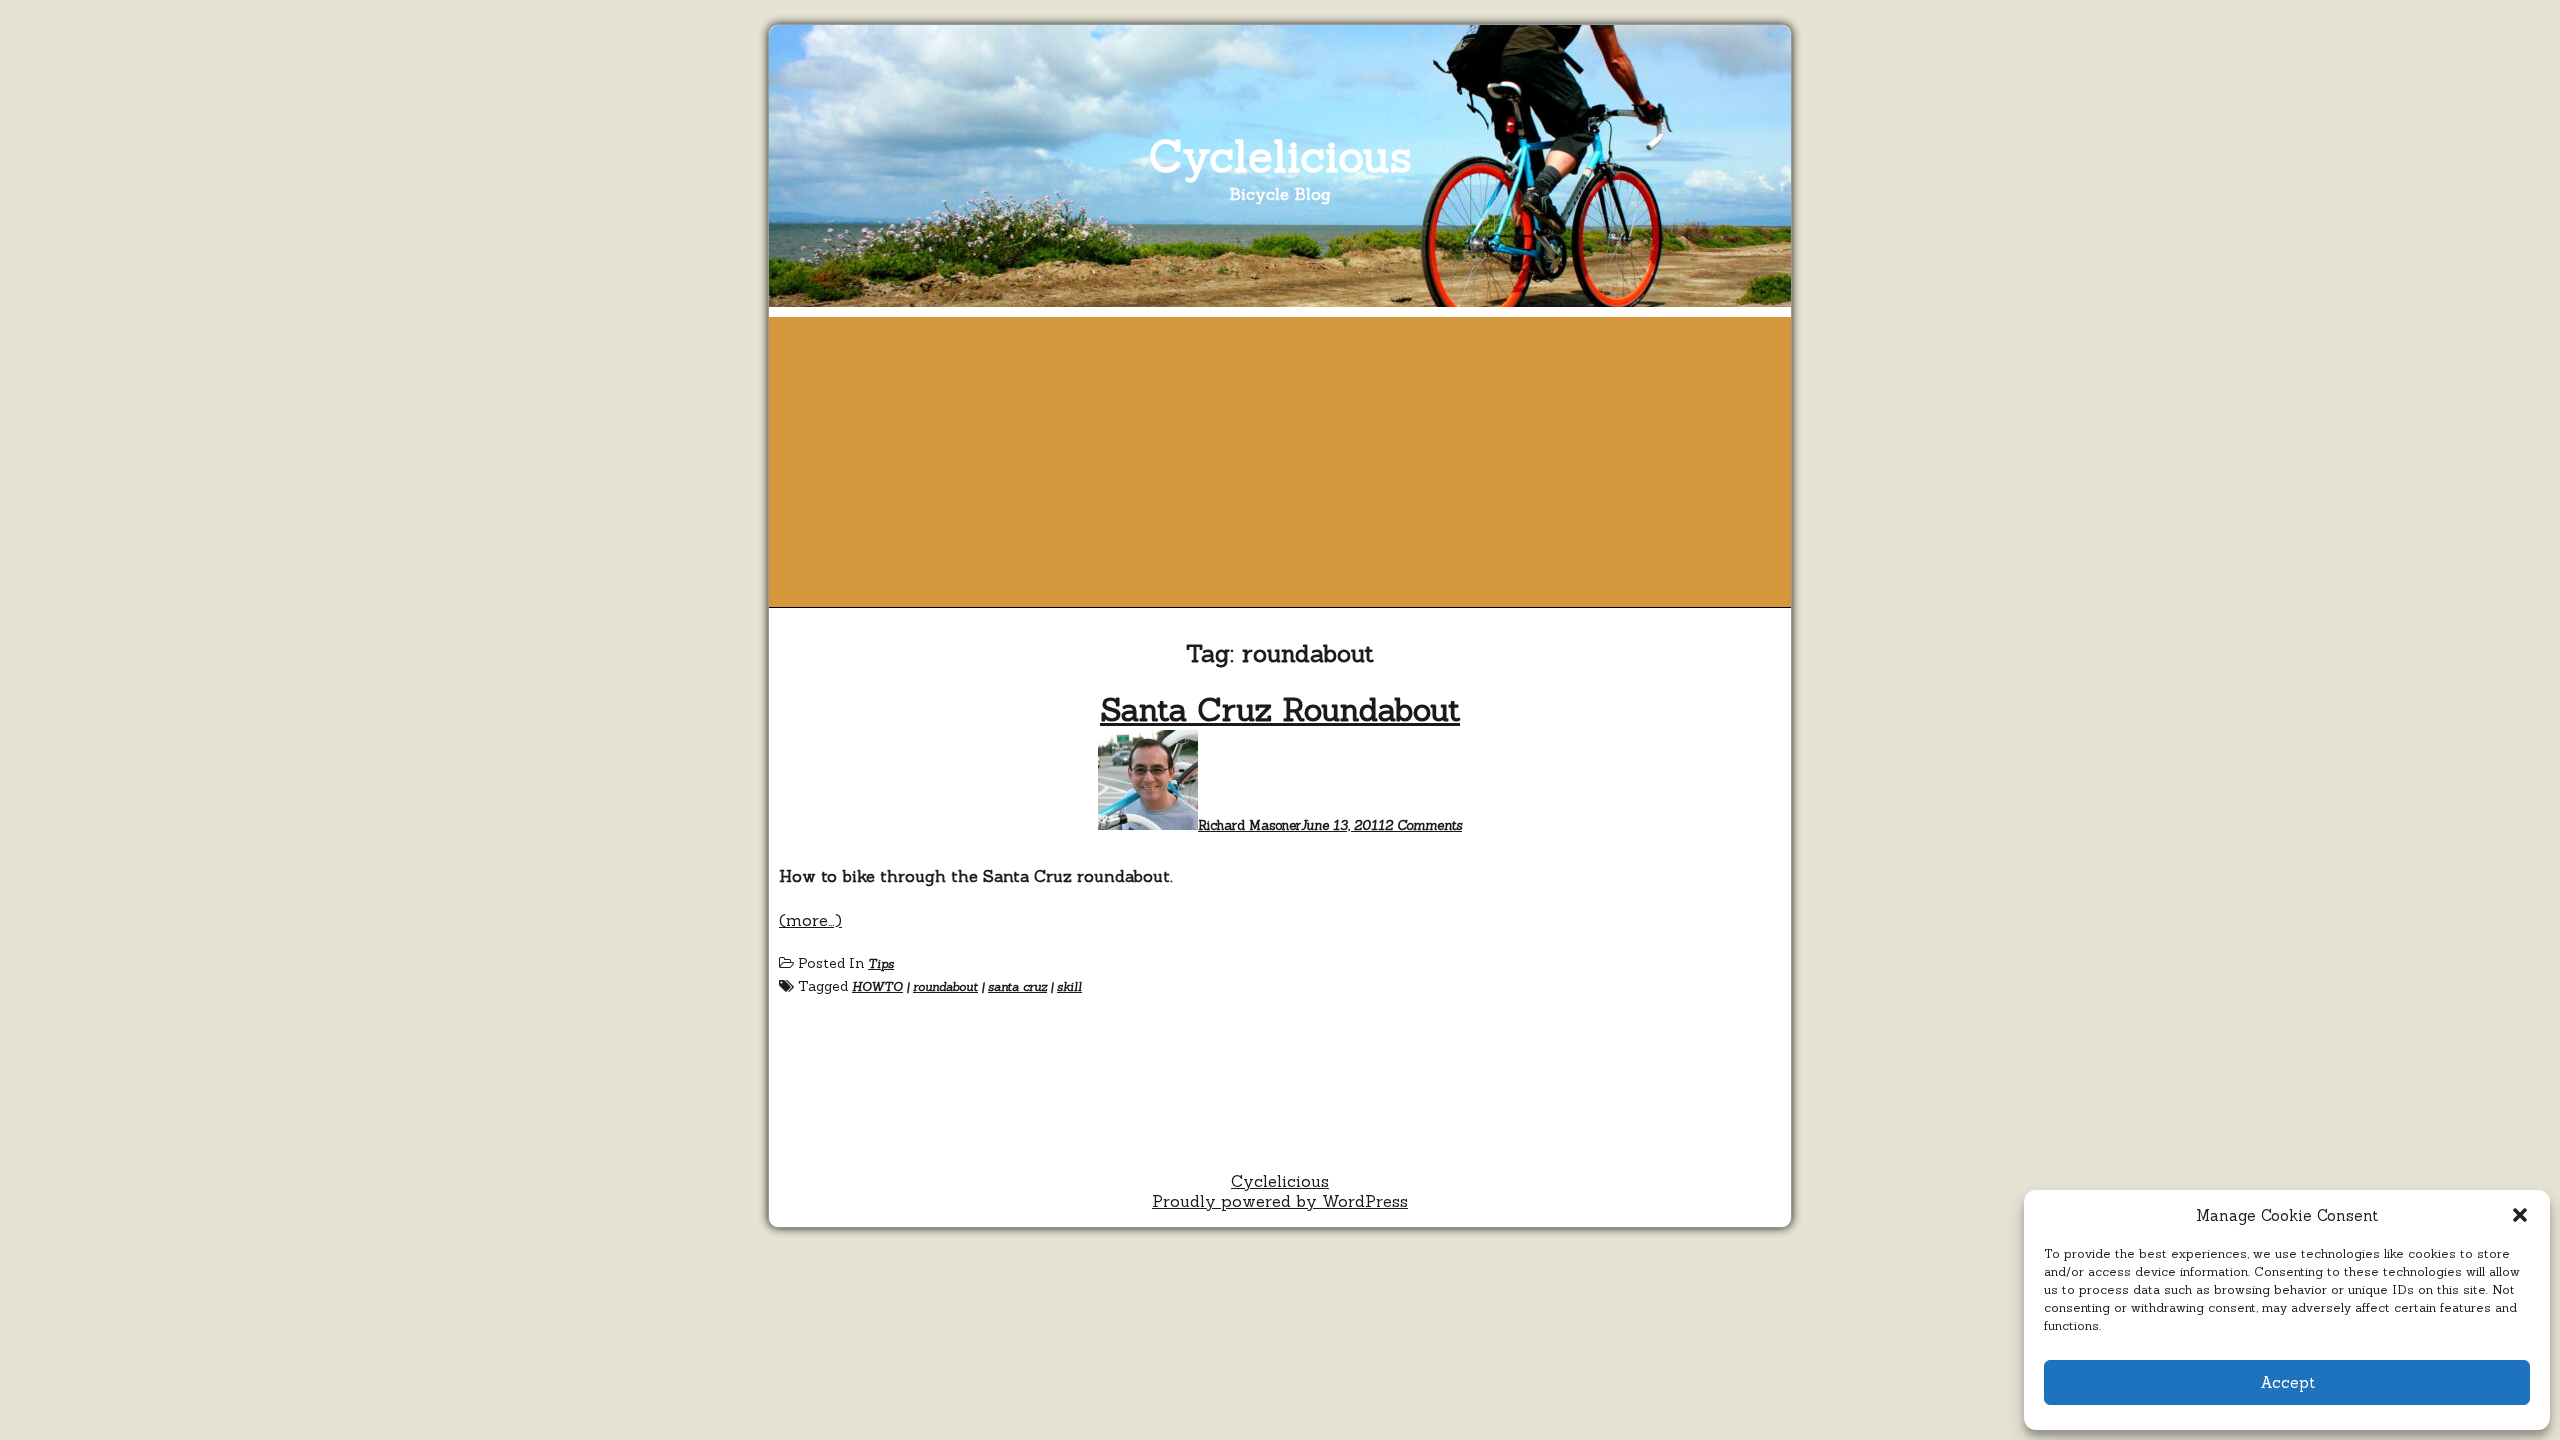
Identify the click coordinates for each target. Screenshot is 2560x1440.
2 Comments (1423, 825)
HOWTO (877, 986)
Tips (881, 963)
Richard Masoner (1249, 825)
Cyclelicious (1280, 155)
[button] (2520, 1215)
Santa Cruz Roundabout (1280, 709)
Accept (2287, 1382)
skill (1069, 986)
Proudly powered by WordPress (1280, 1201)
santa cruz (1017, 986)
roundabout (945, 986)
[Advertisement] (1280, 457)
